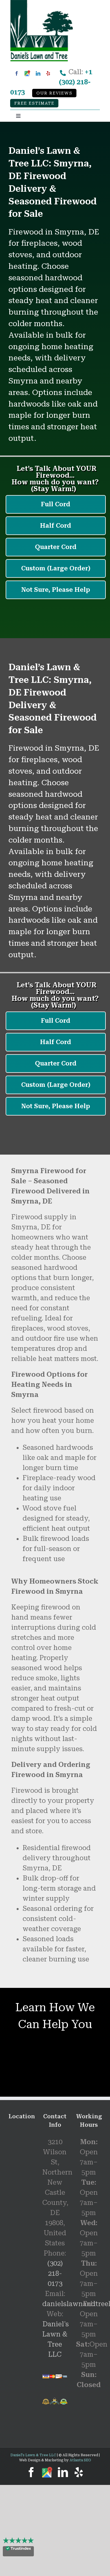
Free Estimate (34, 103)
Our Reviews (54, 93)
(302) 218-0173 (55, 2274)
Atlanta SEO (80, 2460)
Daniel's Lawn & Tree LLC (33, 2455)
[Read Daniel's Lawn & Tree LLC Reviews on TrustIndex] (18, 2551)
